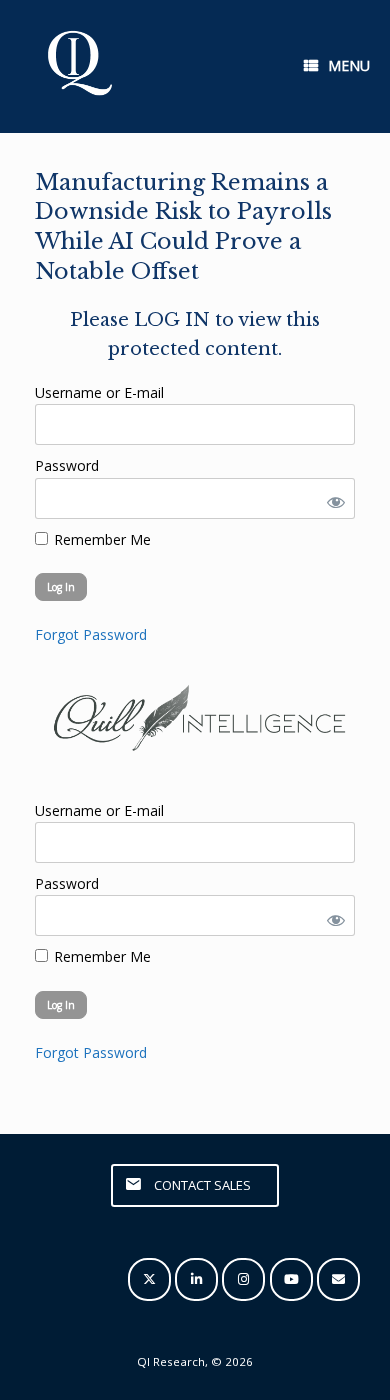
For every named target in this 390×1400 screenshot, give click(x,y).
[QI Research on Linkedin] (196, 1279)
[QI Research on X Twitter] (149, 1279)
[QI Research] (78, 66)
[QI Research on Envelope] (338, 1279)
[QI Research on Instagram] (243, 1279)
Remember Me (100, 539)
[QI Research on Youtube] (291, 1279)
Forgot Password (91, 634)
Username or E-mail (99, 392)
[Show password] (332, 498)
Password (67, 465)
